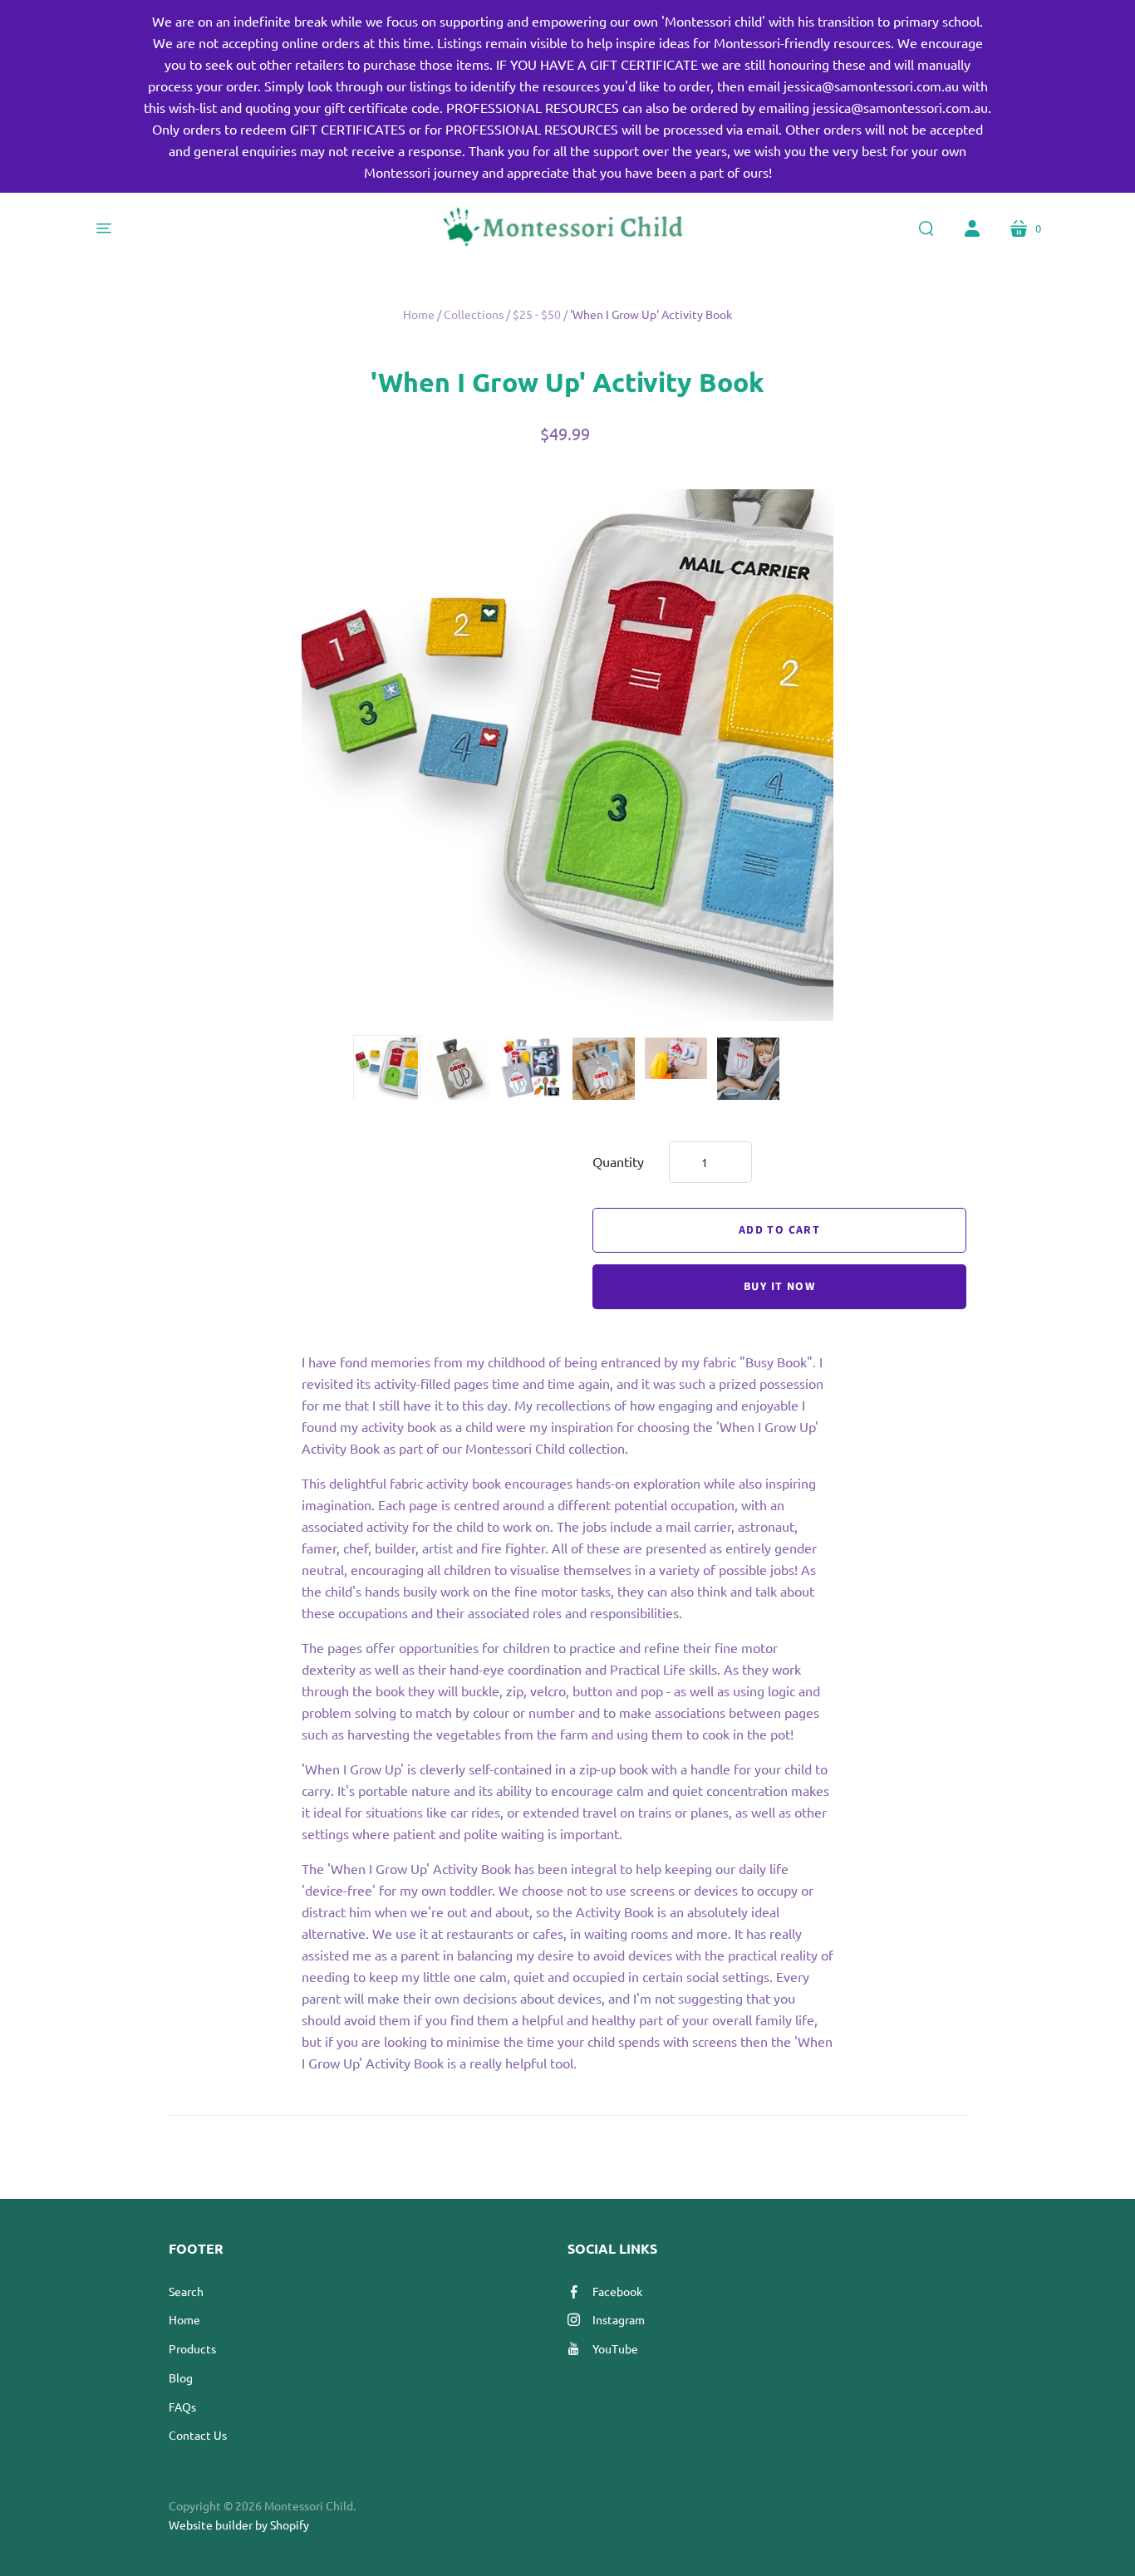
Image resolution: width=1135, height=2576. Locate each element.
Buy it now (779, 1287)
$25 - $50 (537, 314)
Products (192, 2348)
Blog (181, 2377)
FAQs (182, 2407)
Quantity (618, 1161)
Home (419, 314)
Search (186, 2291)
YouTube (615, 2348)
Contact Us (198, 2435)
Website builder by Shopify (239, 2524)
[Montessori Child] (567, 228)
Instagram (619, 2319)
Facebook (617, 2291)
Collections (474, 314)
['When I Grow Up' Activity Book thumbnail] (387, 1069)
